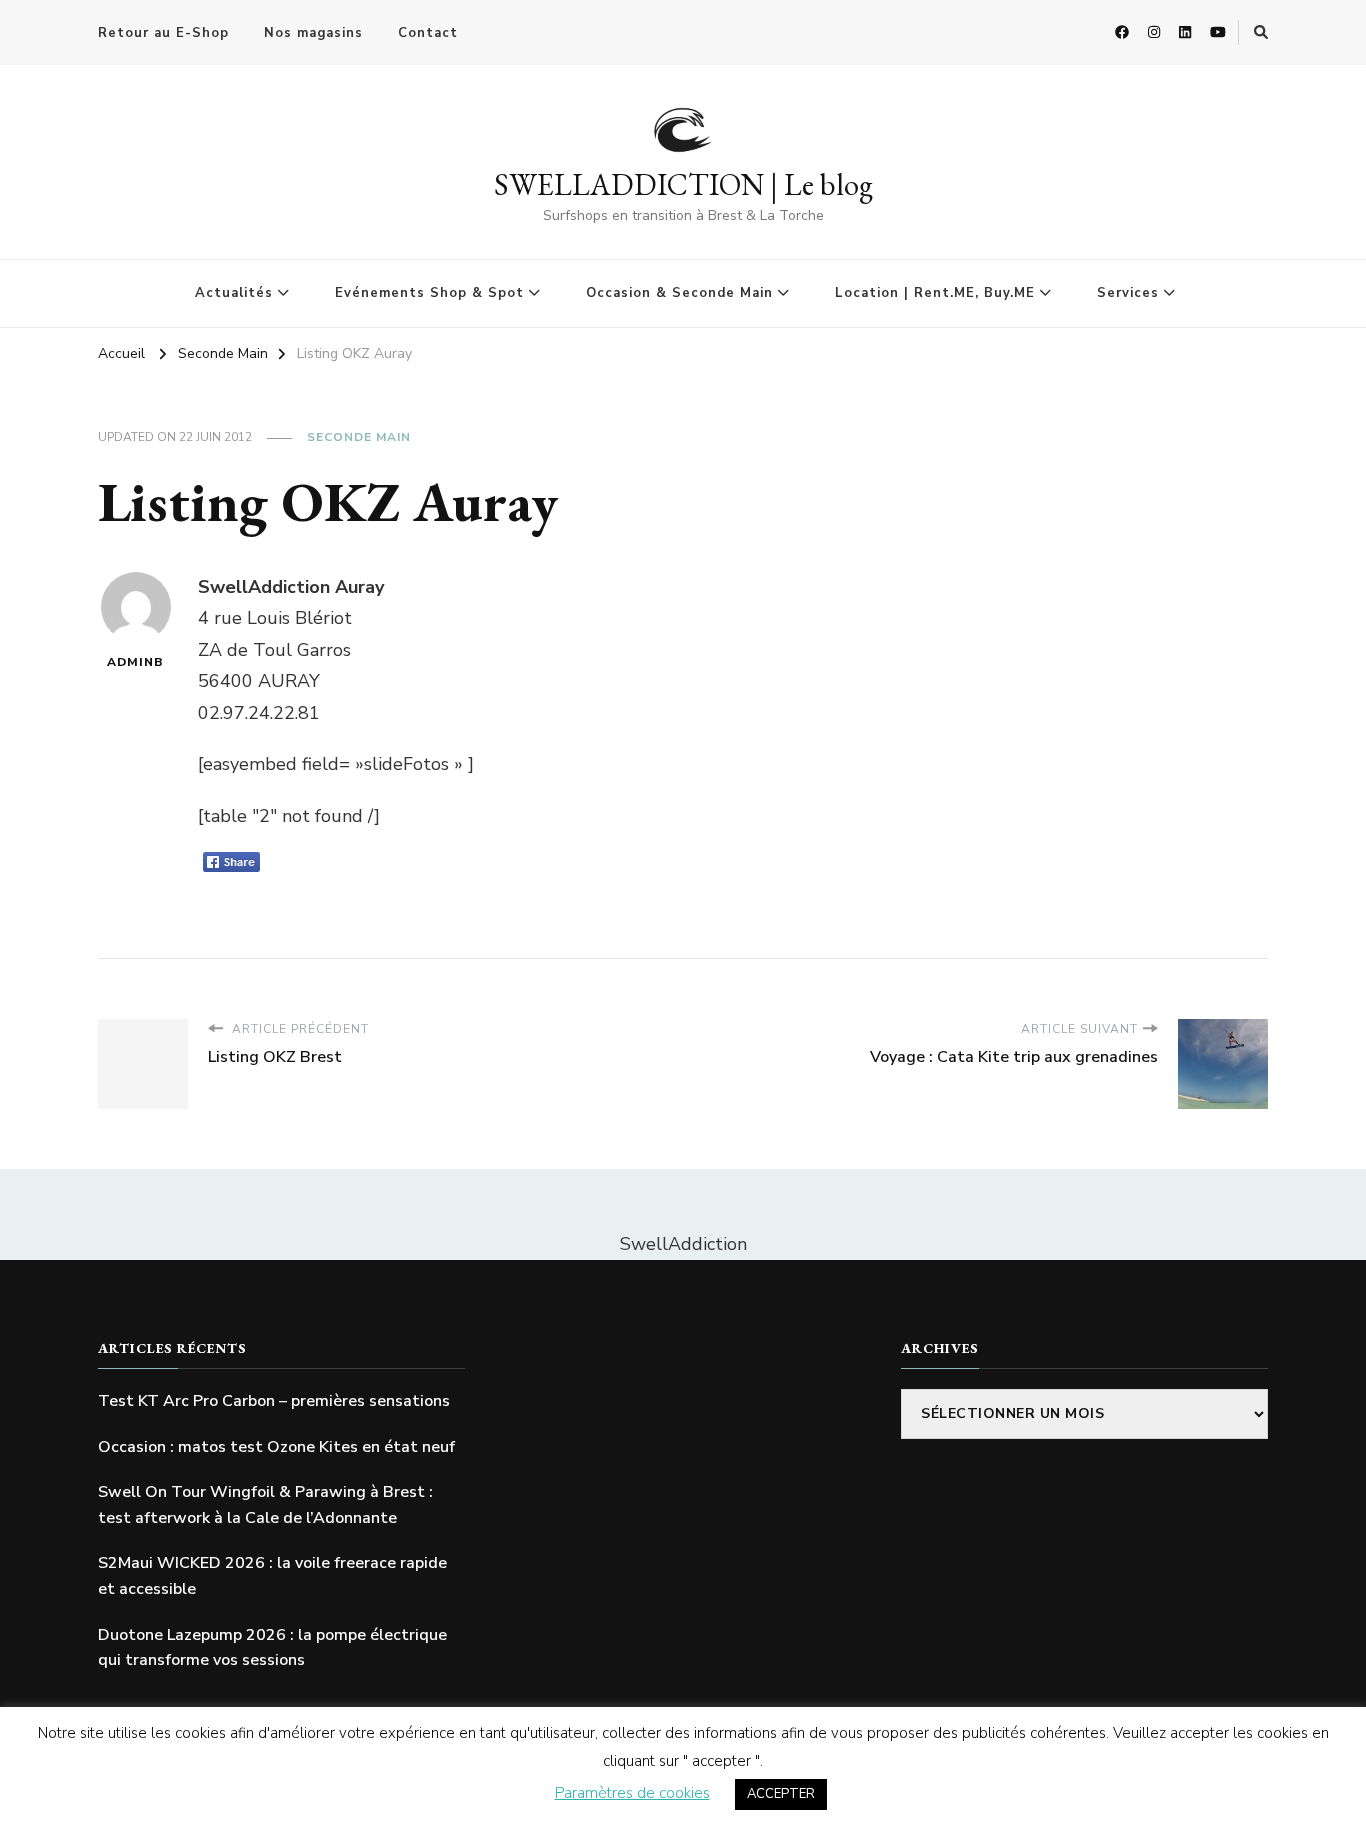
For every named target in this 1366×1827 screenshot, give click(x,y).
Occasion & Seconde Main (679, 293)
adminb (135, 662)
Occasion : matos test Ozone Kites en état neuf (276, 1447)
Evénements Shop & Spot (429, 293)
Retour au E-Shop (163, 33)
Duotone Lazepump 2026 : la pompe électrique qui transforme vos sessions (272, 1648)
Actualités (234, 293)
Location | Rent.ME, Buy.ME (935, 293)
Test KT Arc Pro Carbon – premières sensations (274, 1401)
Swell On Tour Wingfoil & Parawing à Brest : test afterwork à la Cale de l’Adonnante (265, 1505)
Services (1128, 293)
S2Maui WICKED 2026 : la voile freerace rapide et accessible (272, 1576)
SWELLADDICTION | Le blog (683, 184)
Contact (428, 33)
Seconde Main (359, 437)
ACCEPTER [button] (781, 1794)
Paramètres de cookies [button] (632, 1793)
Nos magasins (313, 33)
